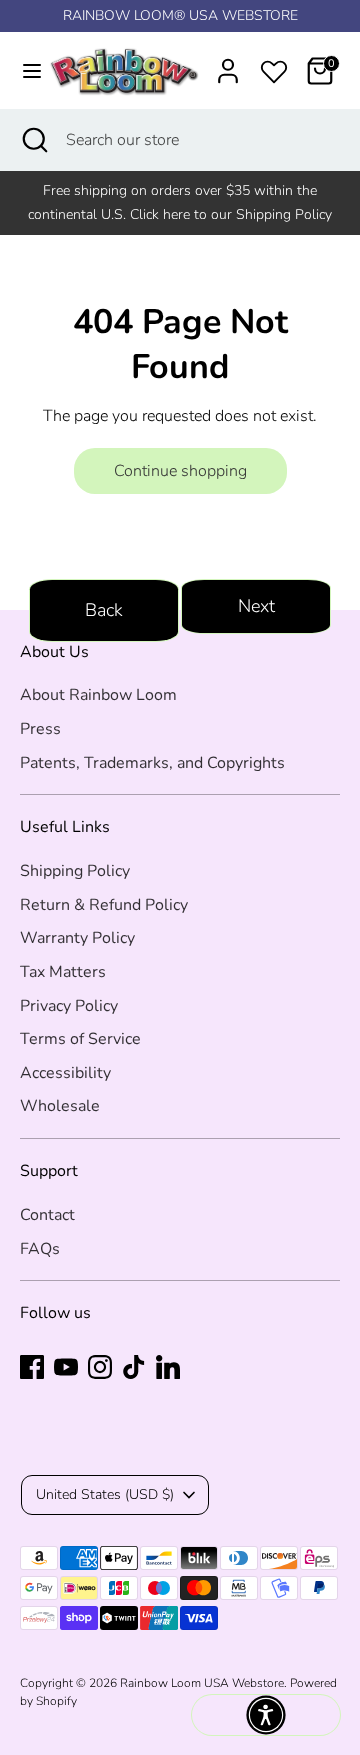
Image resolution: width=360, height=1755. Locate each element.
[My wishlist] (274, 68)
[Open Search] (33, 140)
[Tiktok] (134, 1367)
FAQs (40, 1249)
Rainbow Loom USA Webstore (202, 1683)
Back (104, 610)
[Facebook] (32, 1367)
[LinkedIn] (168, 1367)
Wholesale (60, 1106)
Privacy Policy (69, 1006)
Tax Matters (63, 972)
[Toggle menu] (22, 71)
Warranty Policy (77, 938)
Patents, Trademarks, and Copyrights (152, 763)
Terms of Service (80, 1039)
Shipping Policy (75, 871)
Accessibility (65, 1073)
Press (40, 729)
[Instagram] (100, 1367)
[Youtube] (66, 1367)
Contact (47, 1215)
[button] (266, 1715)
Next (256, 606)
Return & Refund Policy (104, 905)
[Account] (228, 63)
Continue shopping (180, 471)
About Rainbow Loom (98, 695)
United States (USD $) (105, 1494)
